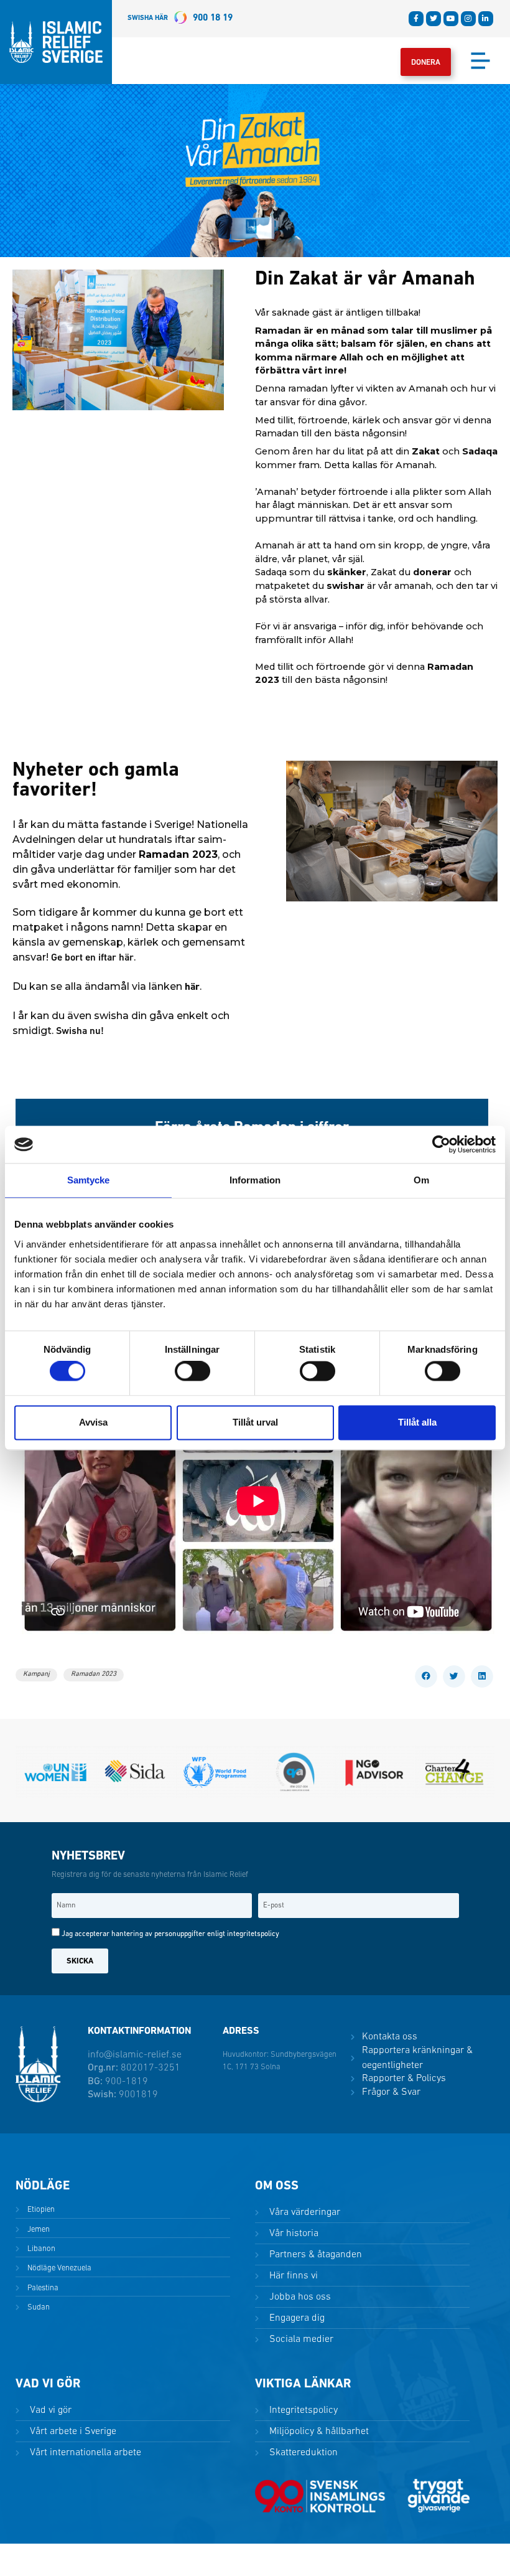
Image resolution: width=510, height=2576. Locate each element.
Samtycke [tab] (89, 1180)
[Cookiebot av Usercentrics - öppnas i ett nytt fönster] (441, 1144)
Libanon (40, 2249)
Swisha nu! (80, 1032)
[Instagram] (468, 19)
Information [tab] (255, 1180)
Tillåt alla (417, 1422)
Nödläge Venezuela (58, 2268)
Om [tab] (421, 1180)
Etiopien (40, 2210)
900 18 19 (180, 18)
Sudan (38, 2307)
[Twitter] (433, 19)
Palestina (42, 2288)
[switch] (192, 1371)
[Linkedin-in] (486, 19)
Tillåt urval (255, 1422)
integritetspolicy (253, 1934)
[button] (426, 1676)
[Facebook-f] (416, 19)
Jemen (38, 2230)
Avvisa (93, 1422)
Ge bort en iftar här (92, 958)
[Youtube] (451, 19)
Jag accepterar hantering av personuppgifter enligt (170, 1934)
